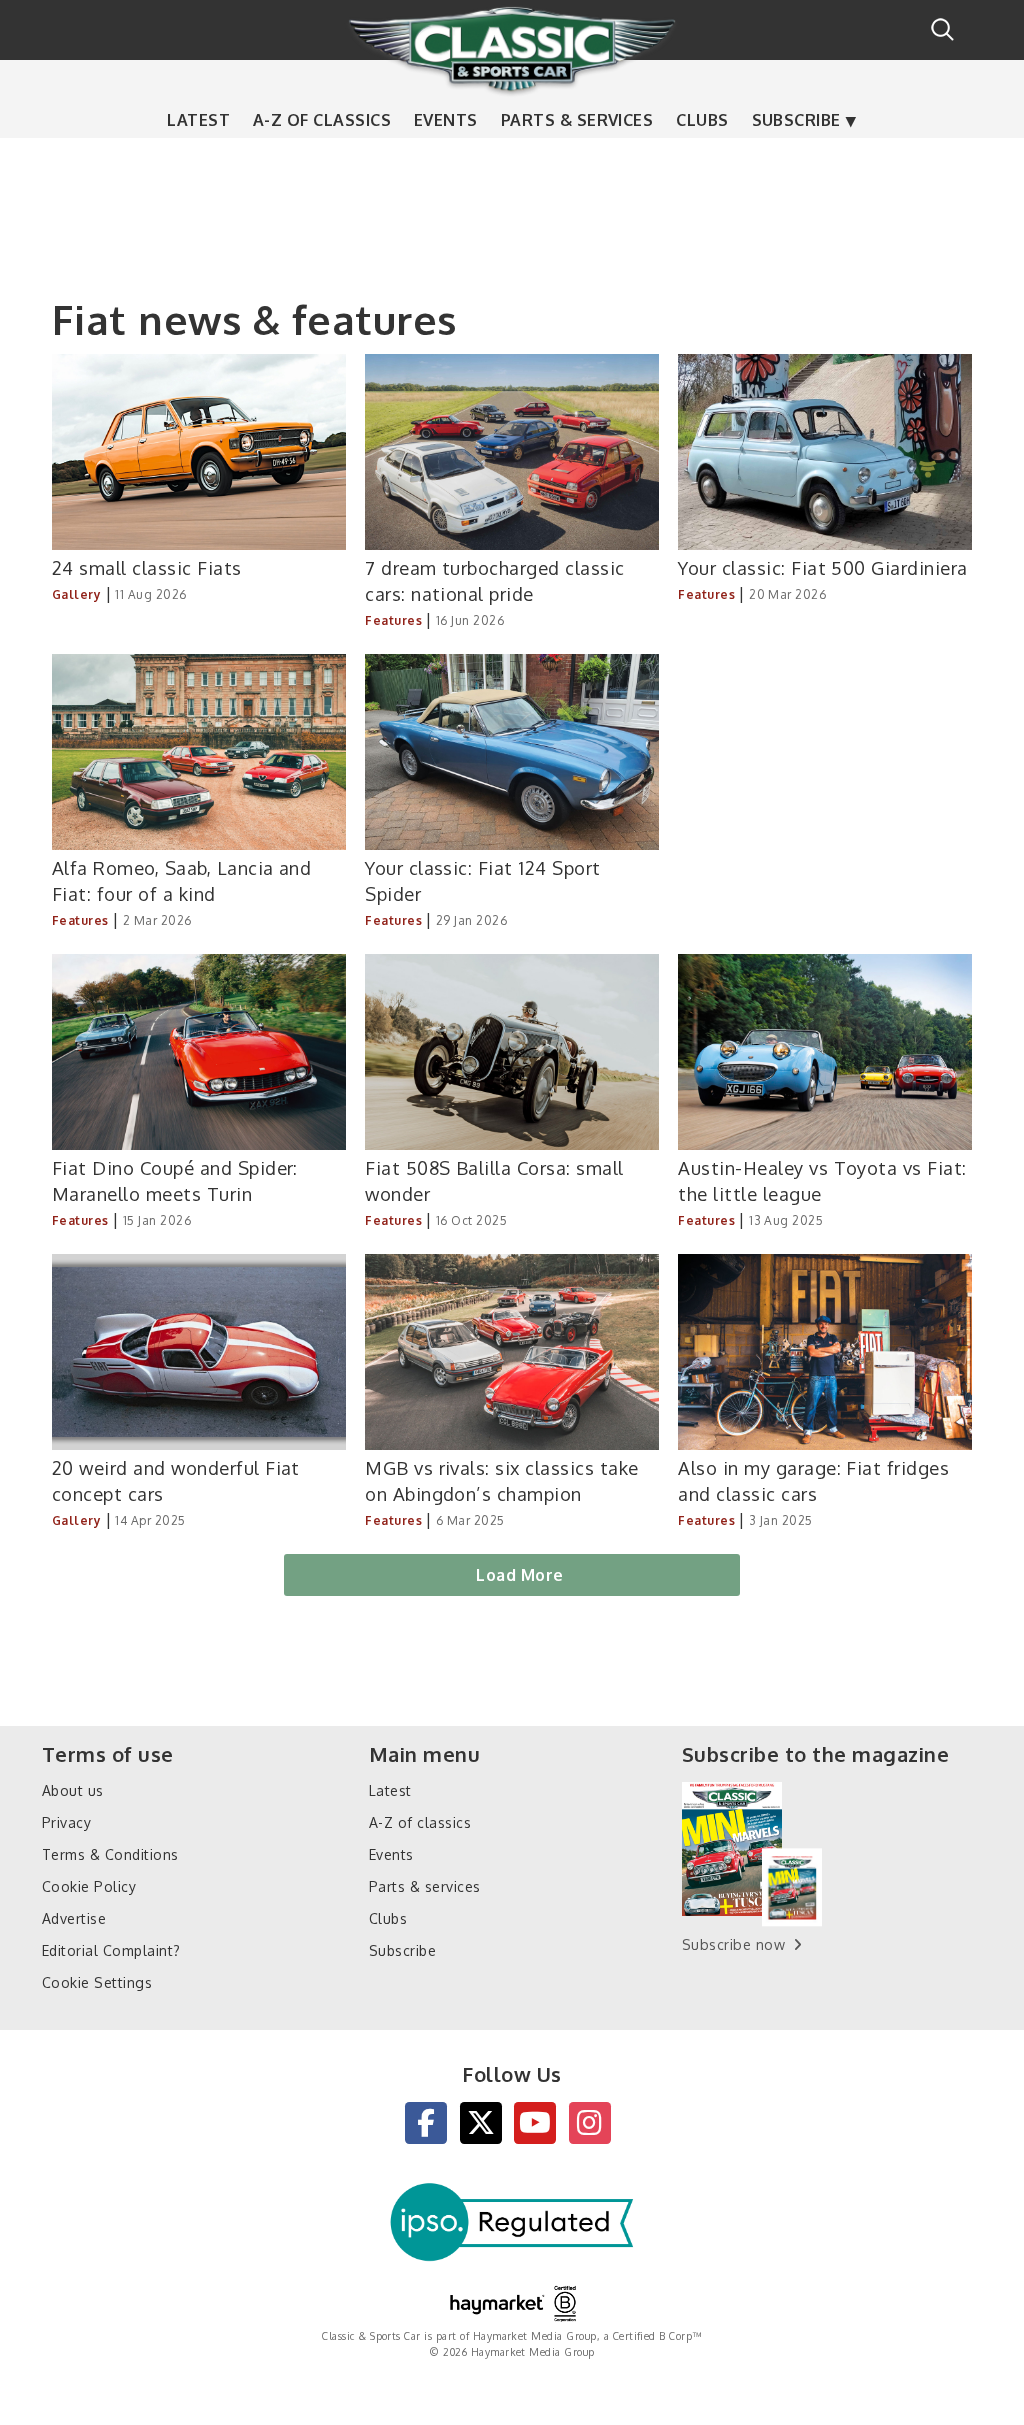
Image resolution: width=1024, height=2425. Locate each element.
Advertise (74, 1918)
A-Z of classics (322, 120)
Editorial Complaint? (111, 1950)
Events (446, 120)
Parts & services (577, 120)
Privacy (66, 1822)
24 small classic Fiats (147, 567)
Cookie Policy (89, 1886)
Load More (519, 1575)
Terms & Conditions (110, 1854)
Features (393, 620)
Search (942, 29)
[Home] (512, 49)
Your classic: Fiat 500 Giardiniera (822, 567)
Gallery (76, 594)
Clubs (702, 120)
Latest (198, 120)
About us (73, 1790)
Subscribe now (733, 1944)
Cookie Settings (97, 1982)
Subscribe (796, 120)
